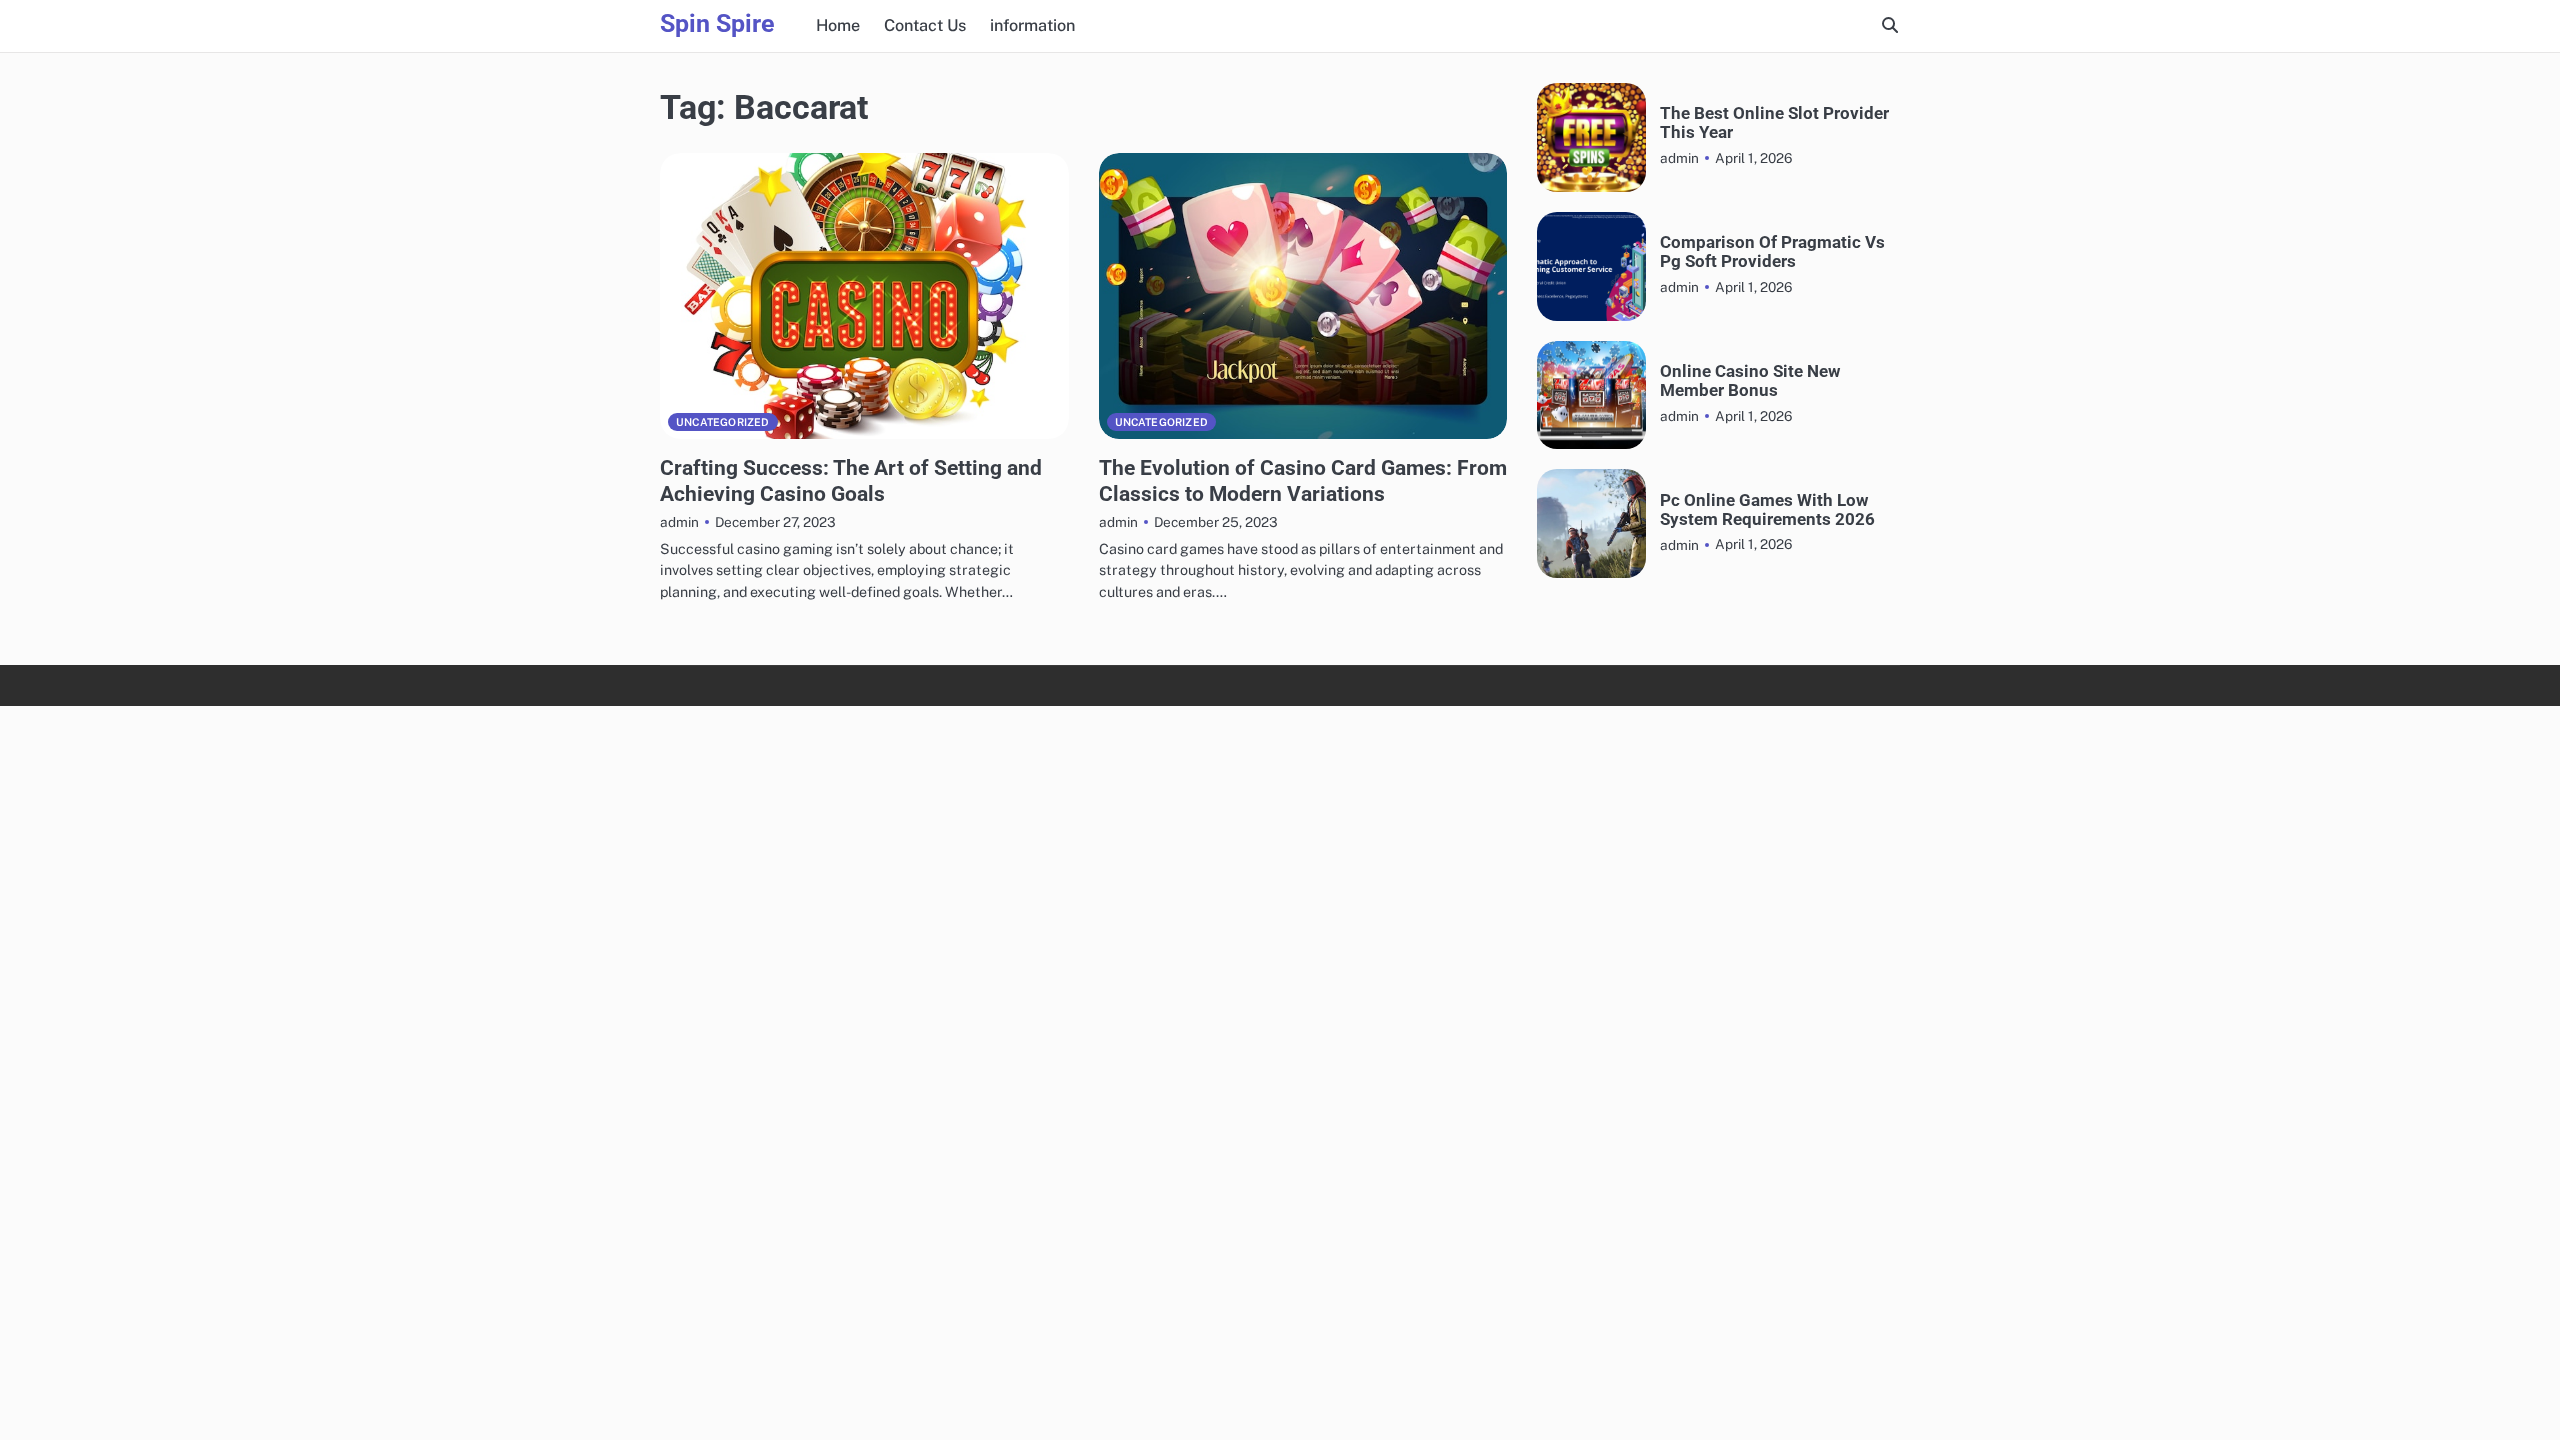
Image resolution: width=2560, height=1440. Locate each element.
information (1032, 25)
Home (838, 25)
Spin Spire (717, 23)
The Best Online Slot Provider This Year (1774, 123)
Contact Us (925, 25)
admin (679, 522)
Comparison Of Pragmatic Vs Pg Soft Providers (1772, 252)
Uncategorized (723, 422)
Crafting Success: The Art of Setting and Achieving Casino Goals (851, 480)
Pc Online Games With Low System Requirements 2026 (1767, 510)
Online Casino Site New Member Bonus (1750, 381)
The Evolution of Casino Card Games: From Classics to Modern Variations (1303, 480)
